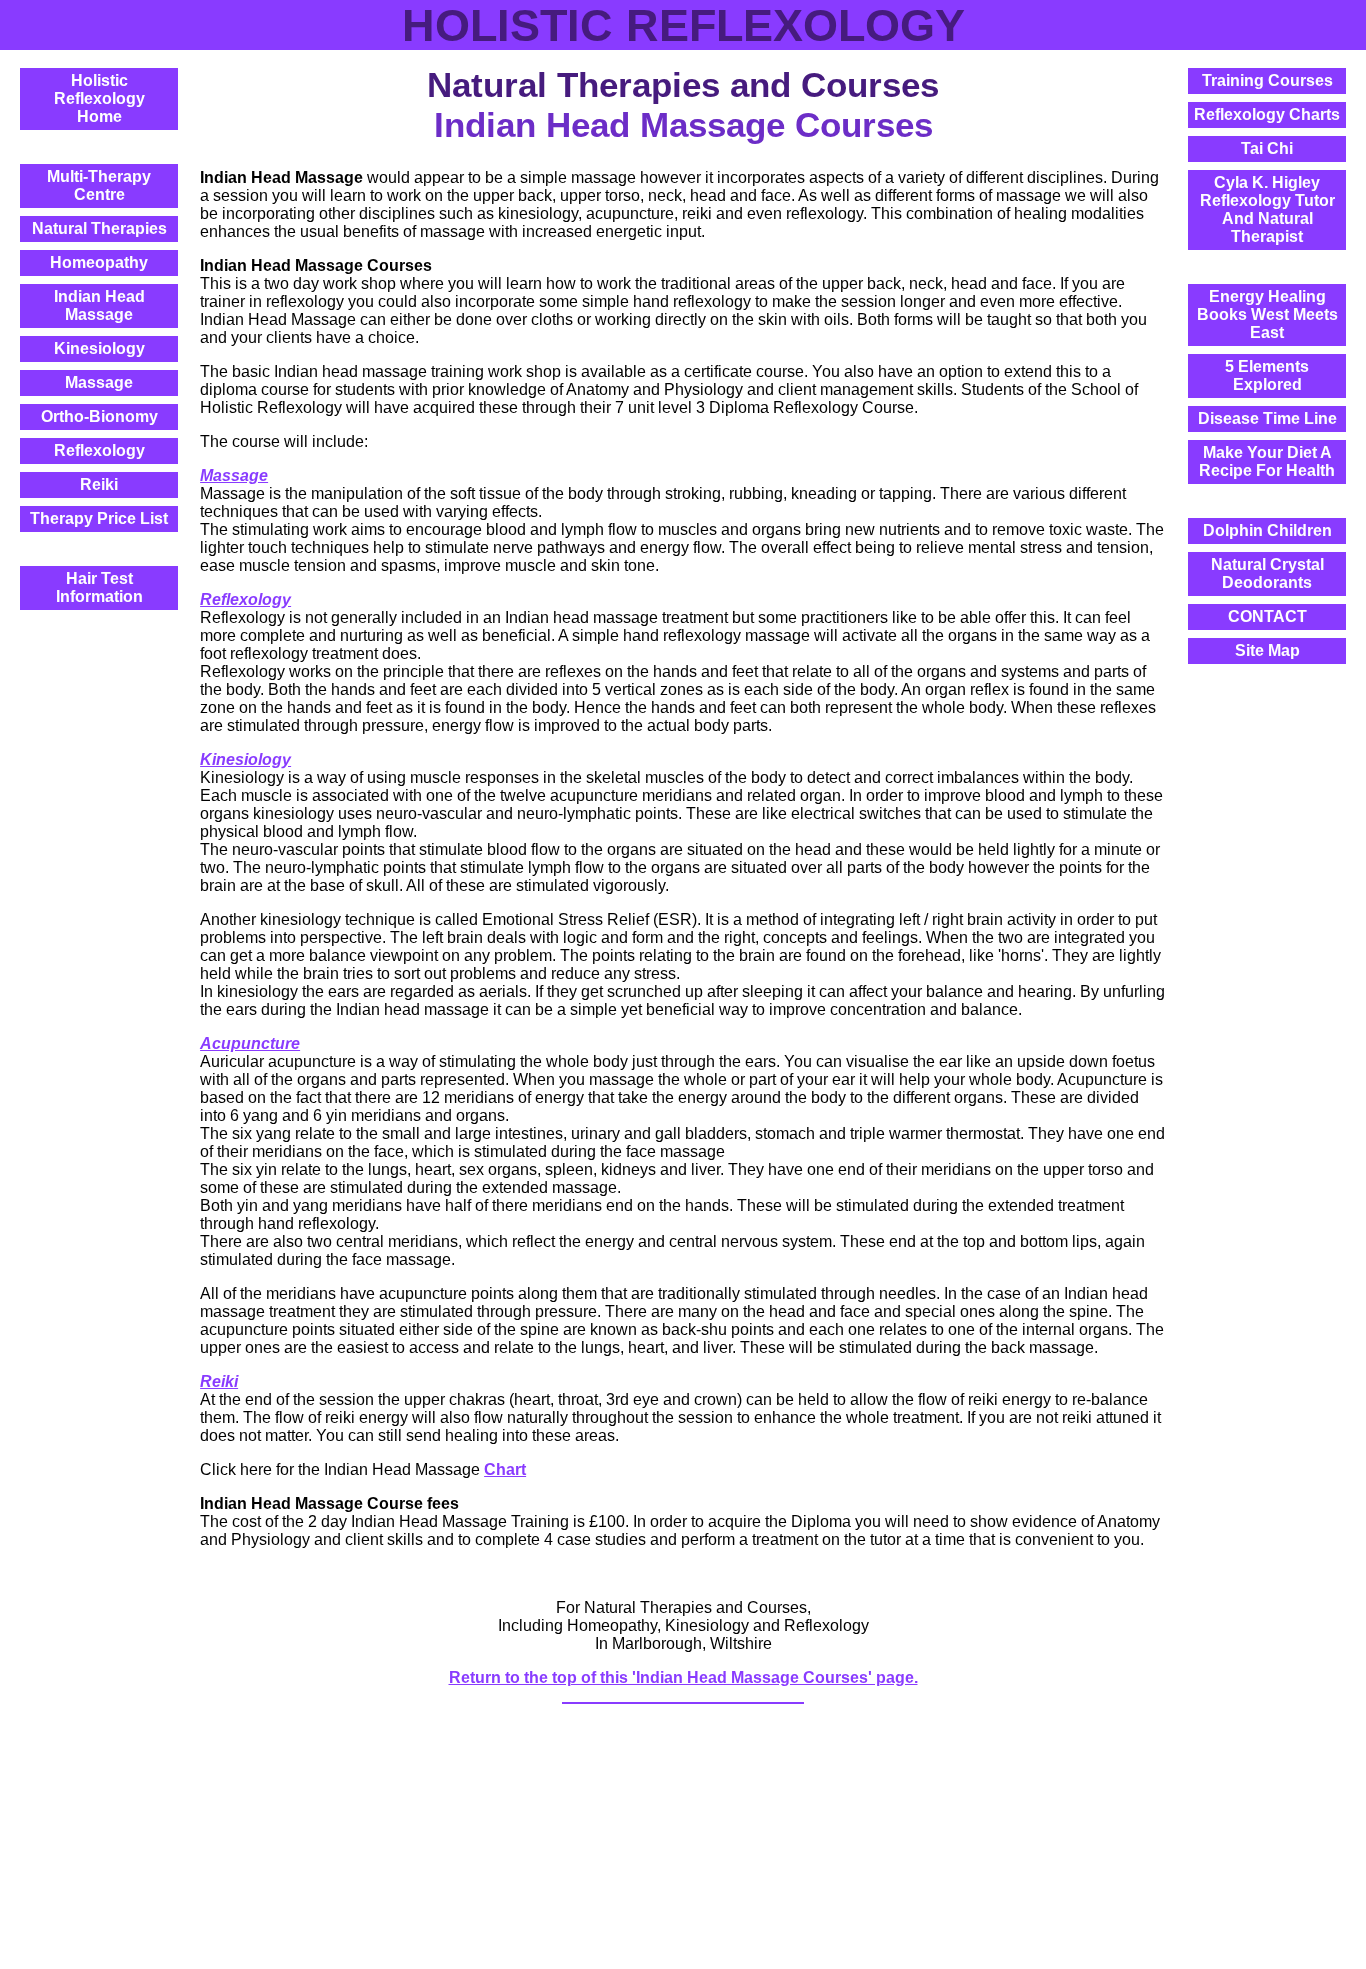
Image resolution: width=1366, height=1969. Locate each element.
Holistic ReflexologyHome (99, 98)
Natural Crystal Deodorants (1267, 573)
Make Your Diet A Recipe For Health (1267, 461)
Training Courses (1267, 80)
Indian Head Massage (99, 305)
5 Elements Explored (1267, 375)
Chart (505, 1469)
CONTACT (1267, 616)
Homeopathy (99, 262)
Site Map (1267, 650)
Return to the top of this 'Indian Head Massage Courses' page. (683, 1677)
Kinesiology (99, 348)
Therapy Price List (99, 518)
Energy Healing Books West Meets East (1267, 314)
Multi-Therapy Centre (99, 185)
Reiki (99, 484)
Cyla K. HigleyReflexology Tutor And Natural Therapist (1267, 209)
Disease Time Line (1267, 418)
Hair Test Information (99, 587)
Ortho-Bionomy (99, 416)
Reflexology (99, 450)
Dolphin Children (1267, 530)
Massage (99, 382)
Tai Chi (1267, 148)
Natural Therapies (99, 228)
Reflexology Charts (1267, 114)
